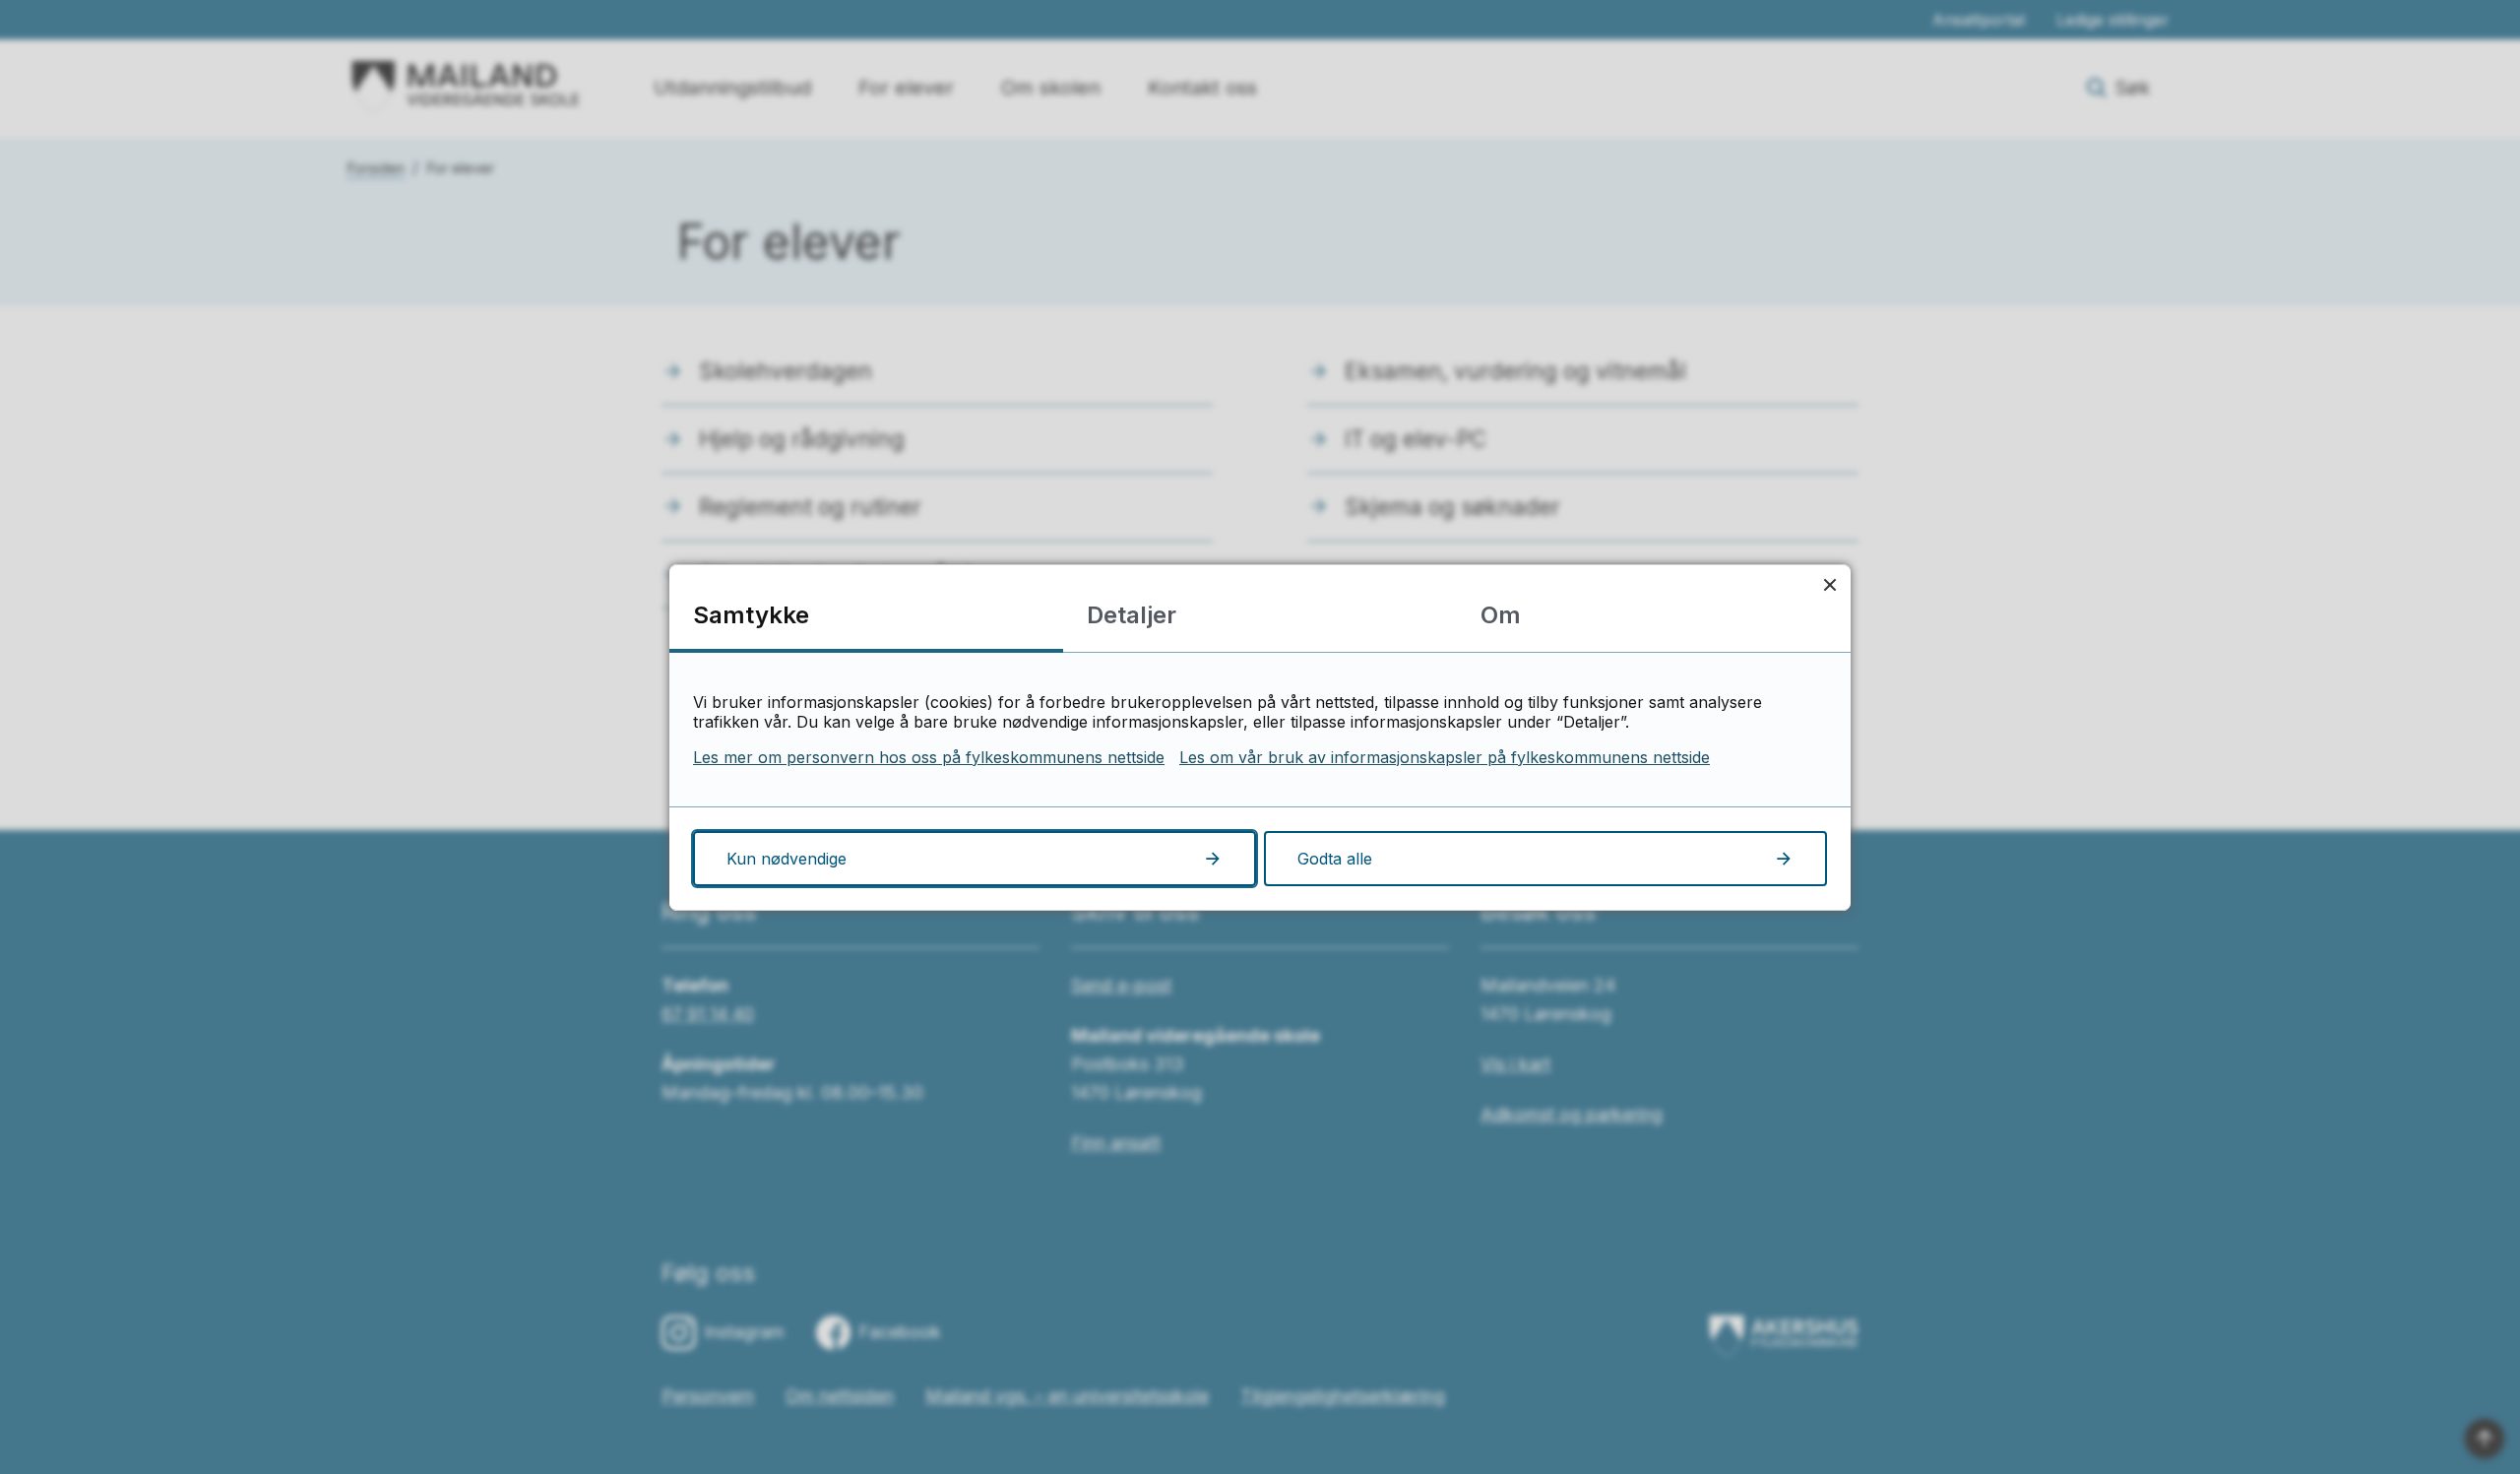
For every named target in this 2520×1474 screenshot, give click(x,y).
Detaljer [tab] (1132, 615)
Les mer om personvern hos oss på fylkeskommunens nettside (929, 757)
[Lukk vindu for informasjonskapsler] (1829, 585)
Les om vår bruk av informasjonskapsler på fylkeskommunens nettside (1445, 757)
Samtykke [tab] (751, 615)
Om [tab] (1501, 615)
